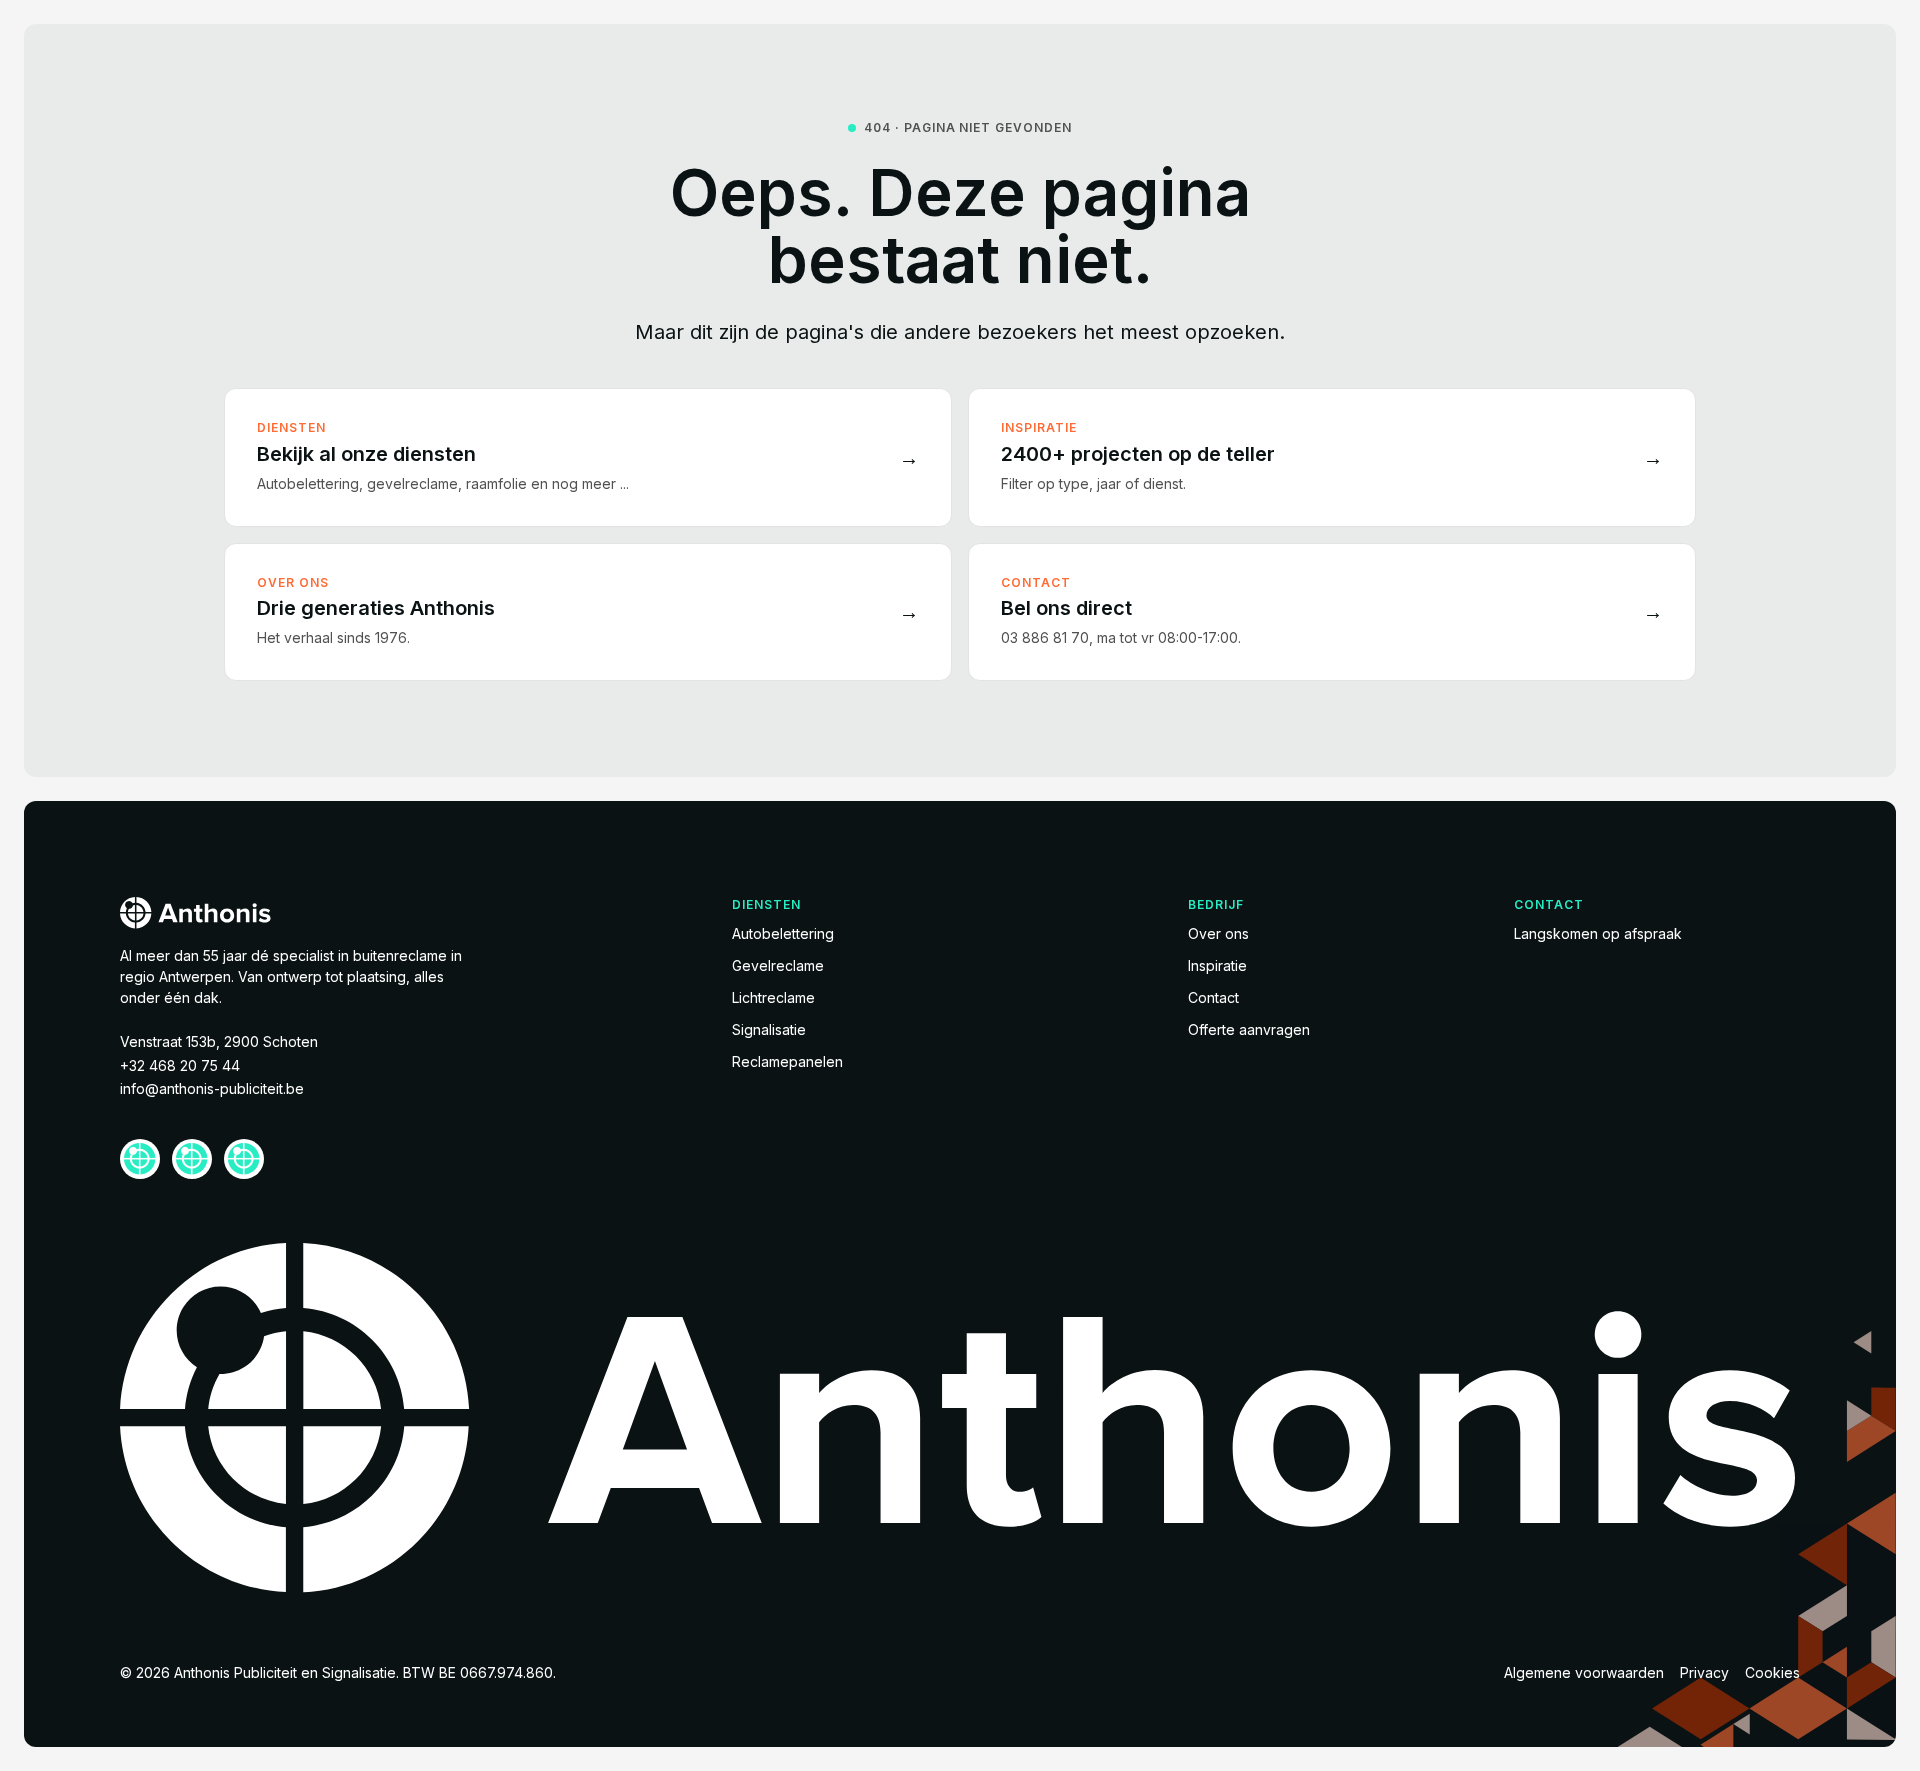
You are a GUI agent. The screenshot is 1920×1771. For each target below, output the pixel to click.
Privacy (1704, 1672)
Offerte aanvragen (1249, 1029)
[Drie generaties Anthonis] (588, 612)
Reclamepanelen (787, 1061)
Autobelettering (783, 933)
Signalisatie (769, 1029)
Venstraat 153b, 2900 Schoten (219, 1041)
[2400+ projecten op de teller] (1332, 457)
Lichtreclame (773, 997)
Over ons (1218, 933)
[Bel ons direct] (1332, 612)
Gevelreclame (778, 965)
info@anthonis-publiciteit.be (212, 1088)
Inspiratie (1217, 965)
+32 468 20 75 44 (180, 1065)
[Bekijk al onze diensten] (588, 457)
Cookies (1772, 1672)
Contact (1213, 997)
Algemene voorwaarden (1584, 1672)
